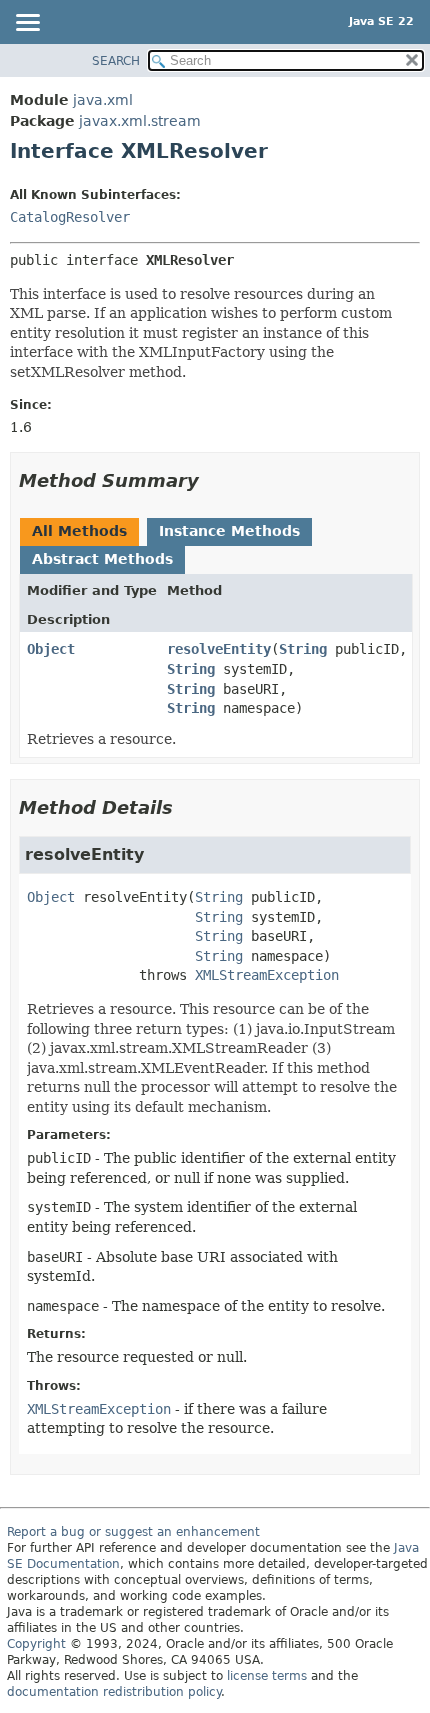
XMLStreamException (267, 975)
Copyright (36, 1644)
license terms (267, 1676)
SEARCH (116, 61)
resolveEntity (219, 649)
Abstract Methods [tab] (102, 559)
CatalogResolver (70, 217)
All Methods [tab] (79, 531)
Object (51, 649)
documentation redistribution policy (114, 1692)
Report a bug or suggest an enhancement (133, 1532)
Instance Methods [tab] (229, 531)
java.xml (103, 100)
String (303, 649)
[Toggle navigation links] (27, 24)
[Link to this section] (213, 480)
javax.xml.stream (140, 121)
